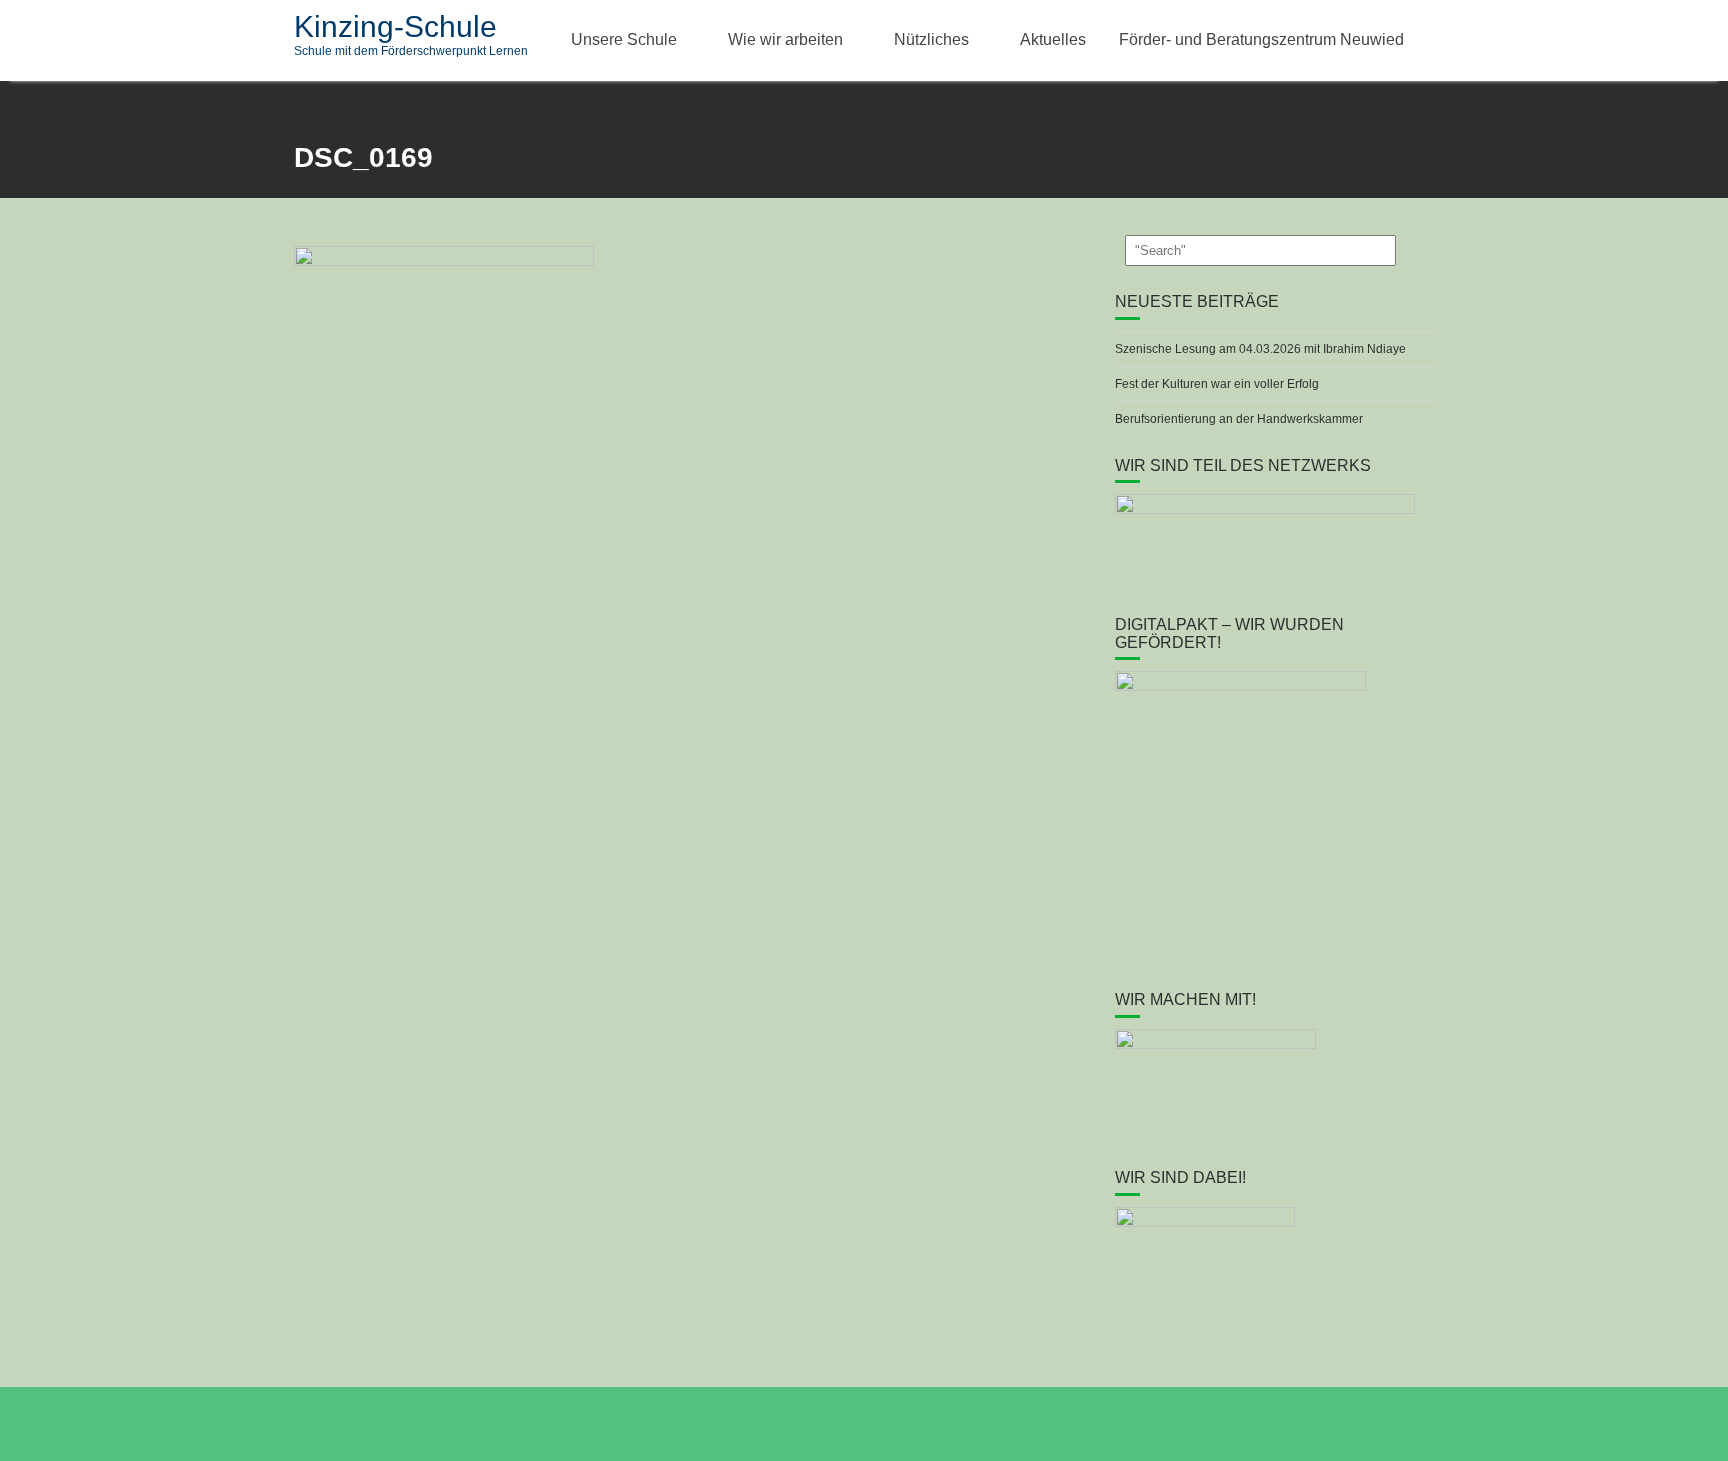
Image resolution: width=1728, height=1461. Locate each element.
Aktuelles (1053, 39)
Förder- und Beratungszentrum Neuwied (1261, 39)
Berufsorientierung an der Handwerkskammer (1239, 419)
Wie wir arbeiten (785, 39)
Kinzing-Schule (395, 26)
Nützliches (931, 39)
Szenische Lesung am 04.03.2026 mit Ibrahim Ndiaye (1260, 349)
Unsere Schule (624, 39)
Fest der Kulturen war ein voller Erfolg (1217, 384)
